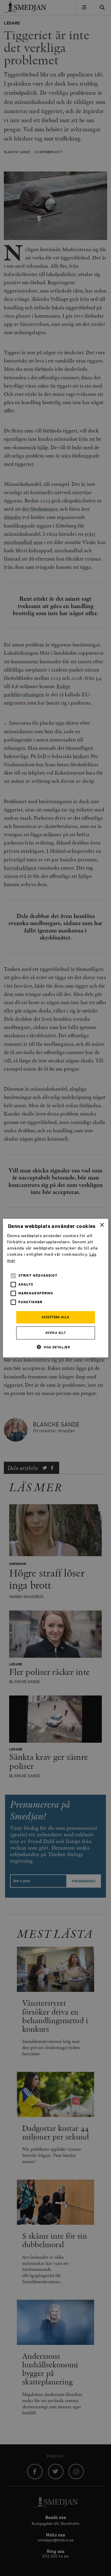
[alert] (55, 1288)
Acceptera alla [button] (55, 1317)
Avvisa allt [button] (55, 1333)
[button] (56, 1347)
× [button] (102, 1225)
